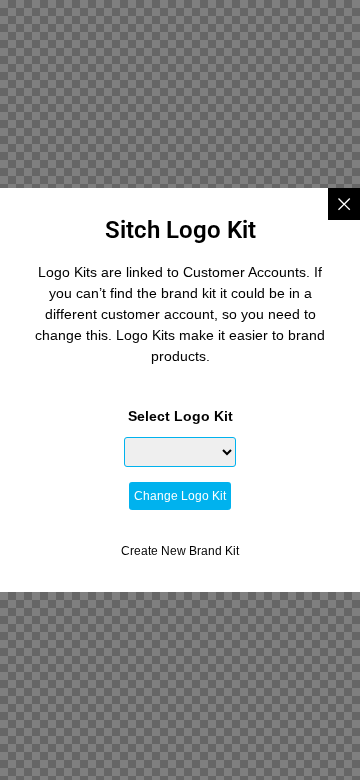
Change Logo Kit (180, 496)
